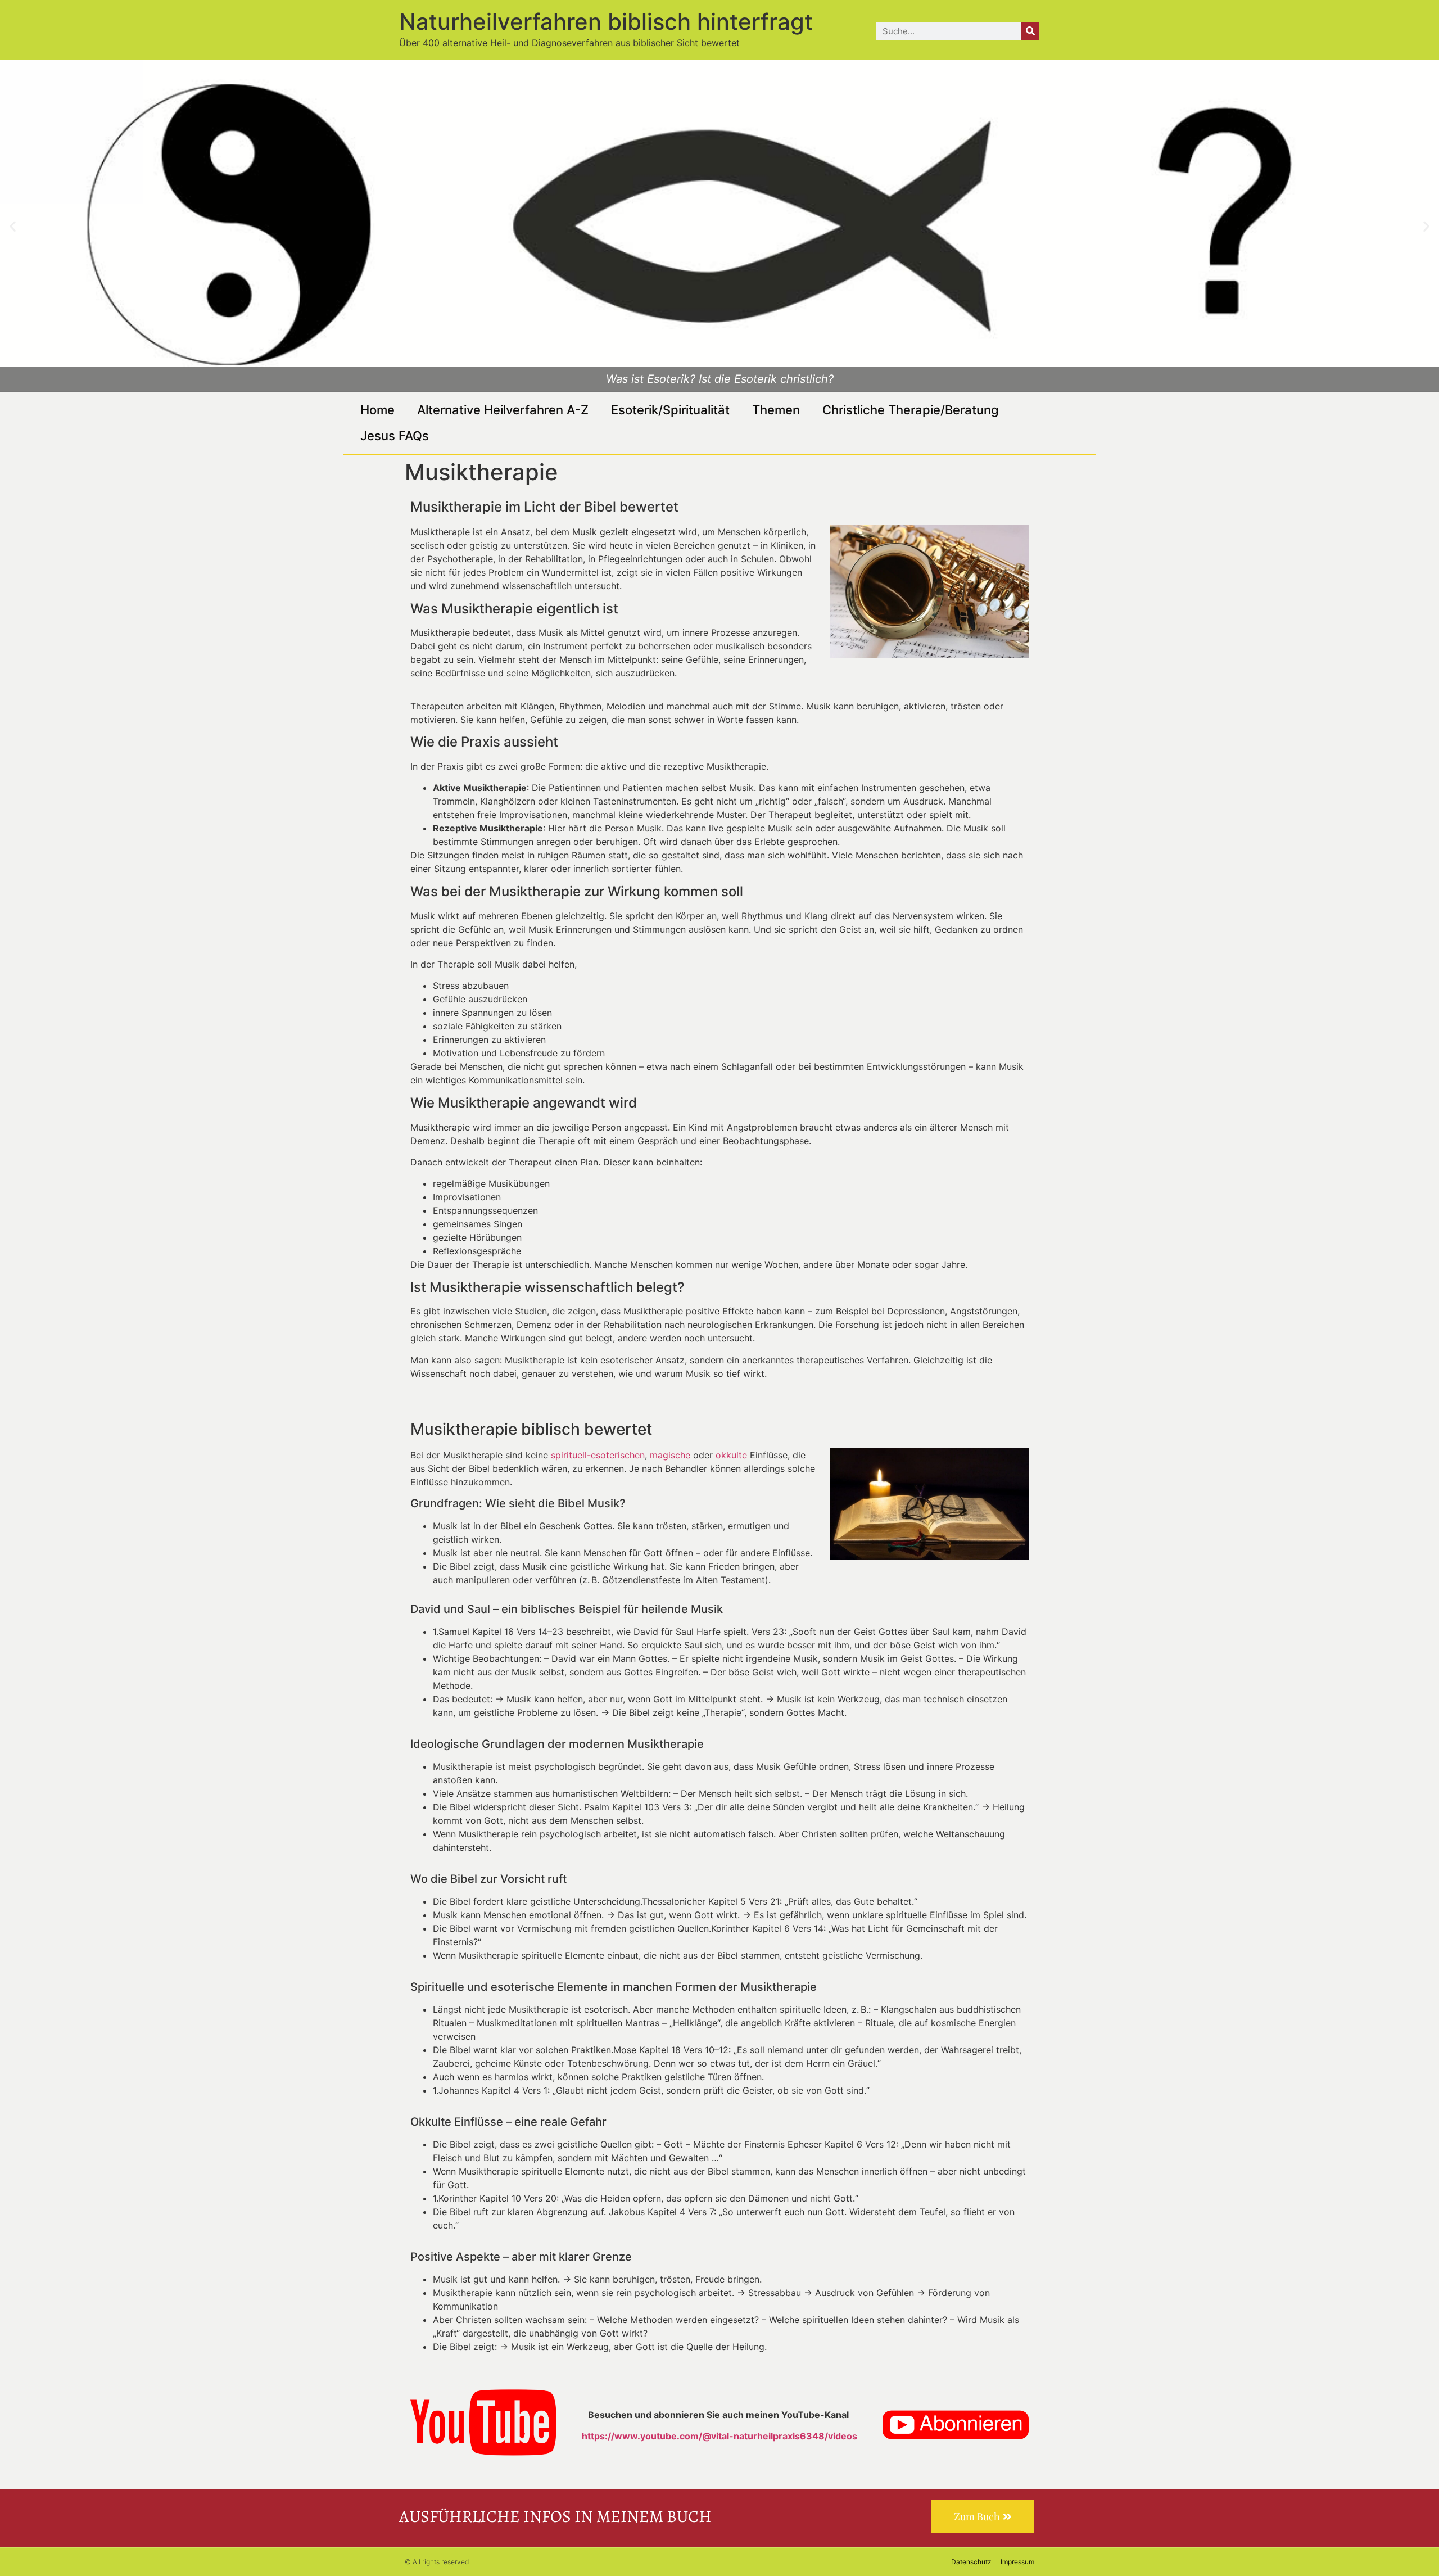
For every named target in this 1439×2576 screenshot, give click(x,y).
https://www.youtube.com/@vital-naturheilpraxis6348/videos (719, 2436)
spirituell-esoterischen (598, 1455)
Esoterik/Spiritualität (670, 410)
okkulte (731, 1455)
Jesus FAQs (395, 436)
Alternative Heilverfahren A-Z (503, 410)
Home (377, 410)
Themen (776, 410)
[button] (13, 226)
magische (670, 1455)
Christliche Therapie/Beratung (911, 410)
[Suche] (1030, 31)
